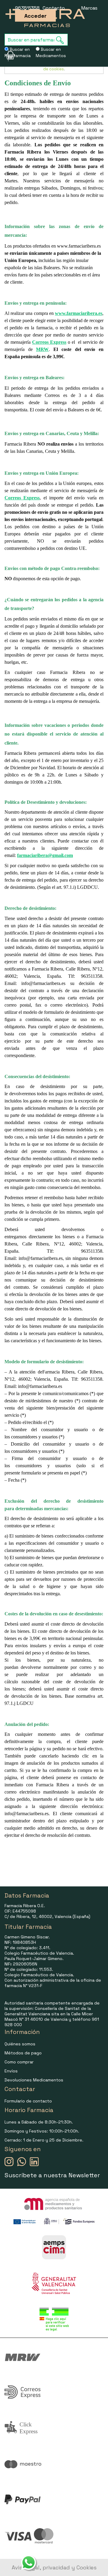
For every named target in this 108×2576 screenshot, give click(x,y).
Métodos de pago (23, 2053)
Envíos (11, 2071)
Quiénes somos (20, 2044)
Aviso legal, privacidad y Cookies (54, 2567)
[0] (6, 55)
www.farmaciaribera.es (79, 313)
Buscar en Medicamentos (51, 52)
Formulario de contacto (28, 2101)
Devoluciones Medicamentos (34, 2080)
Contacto (54, 8)
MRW (42, 349)
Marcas (89, 8)
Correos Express (49, 342)
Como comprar (19, 2062)
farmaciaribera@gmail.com (45, 855)
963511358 (27, 8)
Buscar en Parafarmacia (18, 52)
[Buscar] (62, 40)
